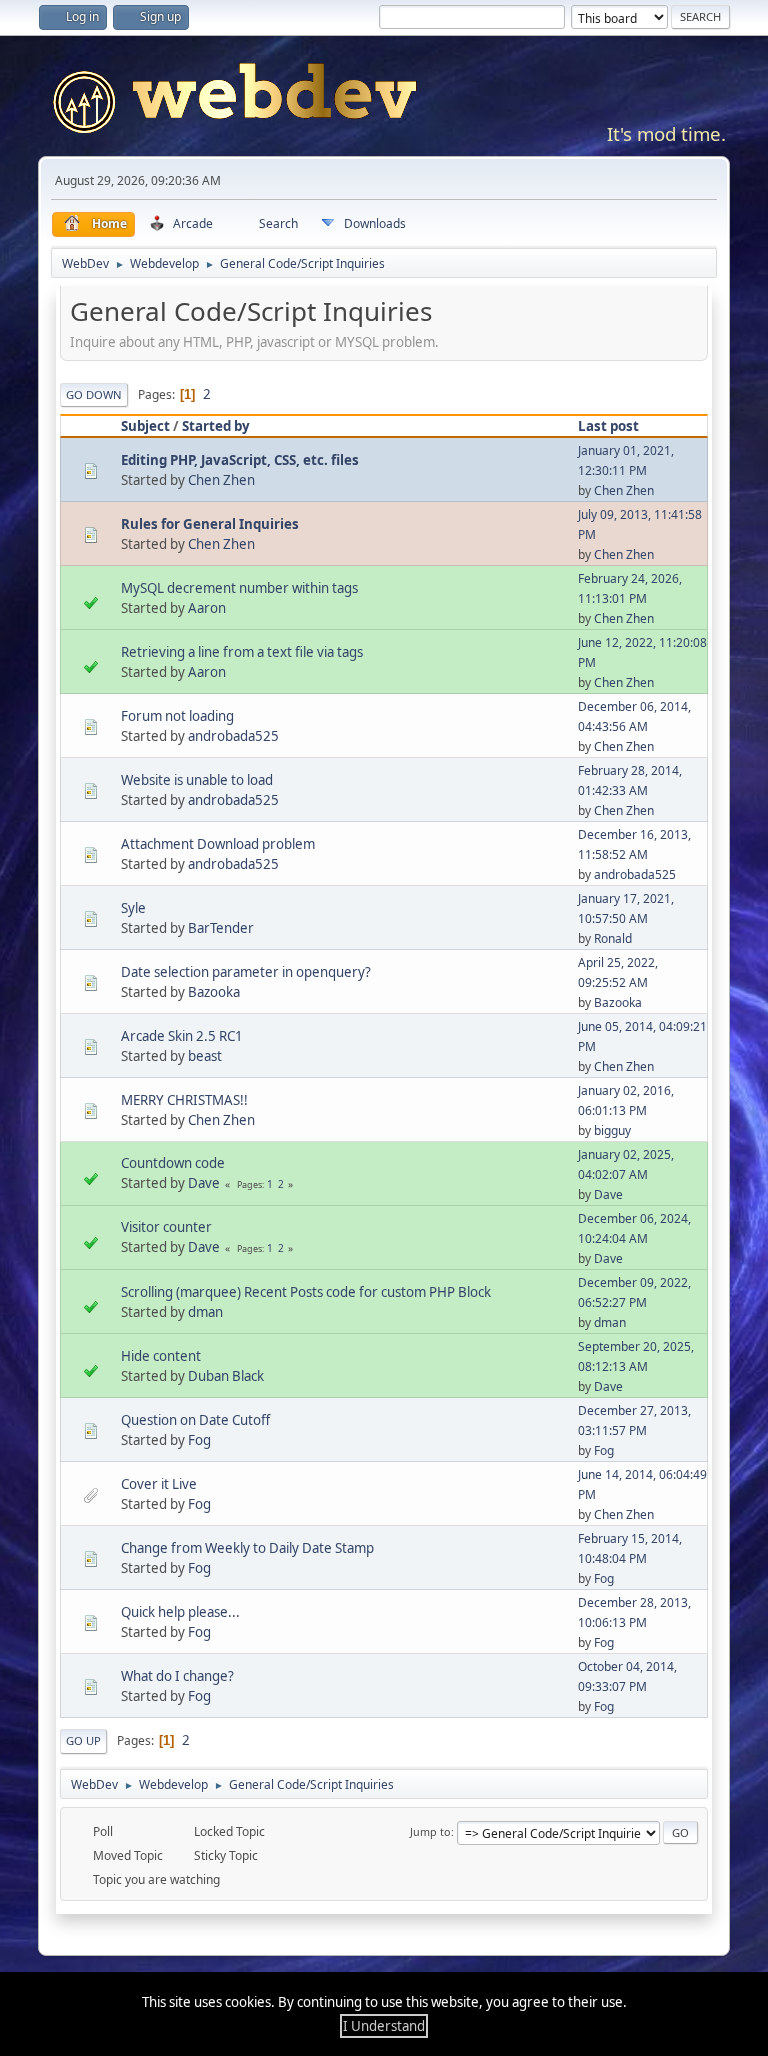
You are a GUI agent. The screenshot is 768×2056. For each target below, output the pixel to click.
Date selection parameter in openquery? (246, 972)
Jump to (430, 1831)
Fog (199, 1440)
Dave (204, 1183)
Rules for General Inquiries (210, 524)
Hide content (161, 1356)
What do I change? (177, 1676)
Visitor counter (166, 1227)
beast (205, 1056)
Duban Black (226, 1376)
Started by (216, 426)
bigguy (612, 1130)
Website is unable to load (197, 780)
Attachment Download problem (218, 844)
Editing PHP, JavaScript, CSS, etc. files (240, 460)
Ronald (613, 938)
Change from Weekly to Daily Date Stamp (247, 1548)
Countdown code (173, 1163)
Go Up (83, 1740)
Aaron (207, 608)
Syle (133, 908)
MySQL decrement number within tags (239, 588)
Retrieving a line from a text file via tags (242, 652)
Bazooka (214, 992)
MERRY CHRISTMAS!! (184, 1100)
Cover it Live (159, 1484)
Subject (145, 426)
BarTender (221, 928)
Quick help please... (180, 1612)
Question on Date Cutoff (195, 1420)
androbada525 (233, 736)
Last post (608, 426)
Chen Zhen (221, 480)
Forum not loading (177, 716)
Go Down (94, 394)
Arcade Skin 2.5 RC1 (182, 1036)
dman (205, 1312)
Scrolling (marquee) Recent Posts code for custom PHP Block (306, 1292)
